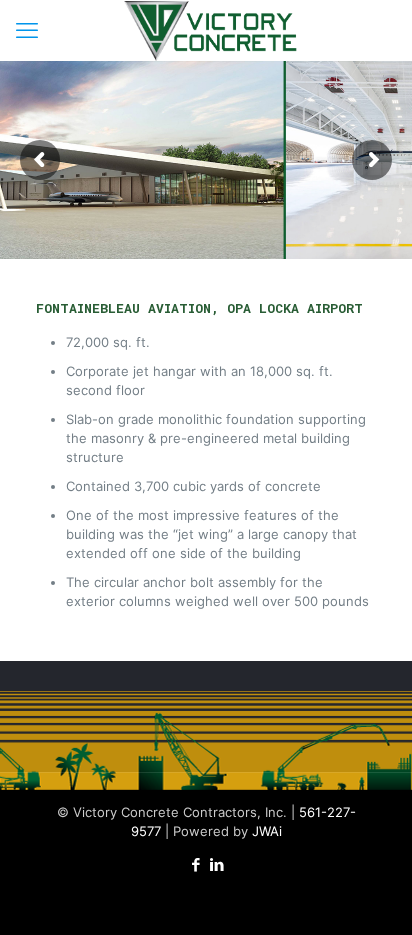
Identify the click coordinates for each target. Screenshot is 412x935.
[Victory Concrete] (213, 30)
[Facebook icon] (195, 864)
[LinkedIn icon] (216, 864)
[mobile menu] (27, 30)
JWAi (267, 831)
